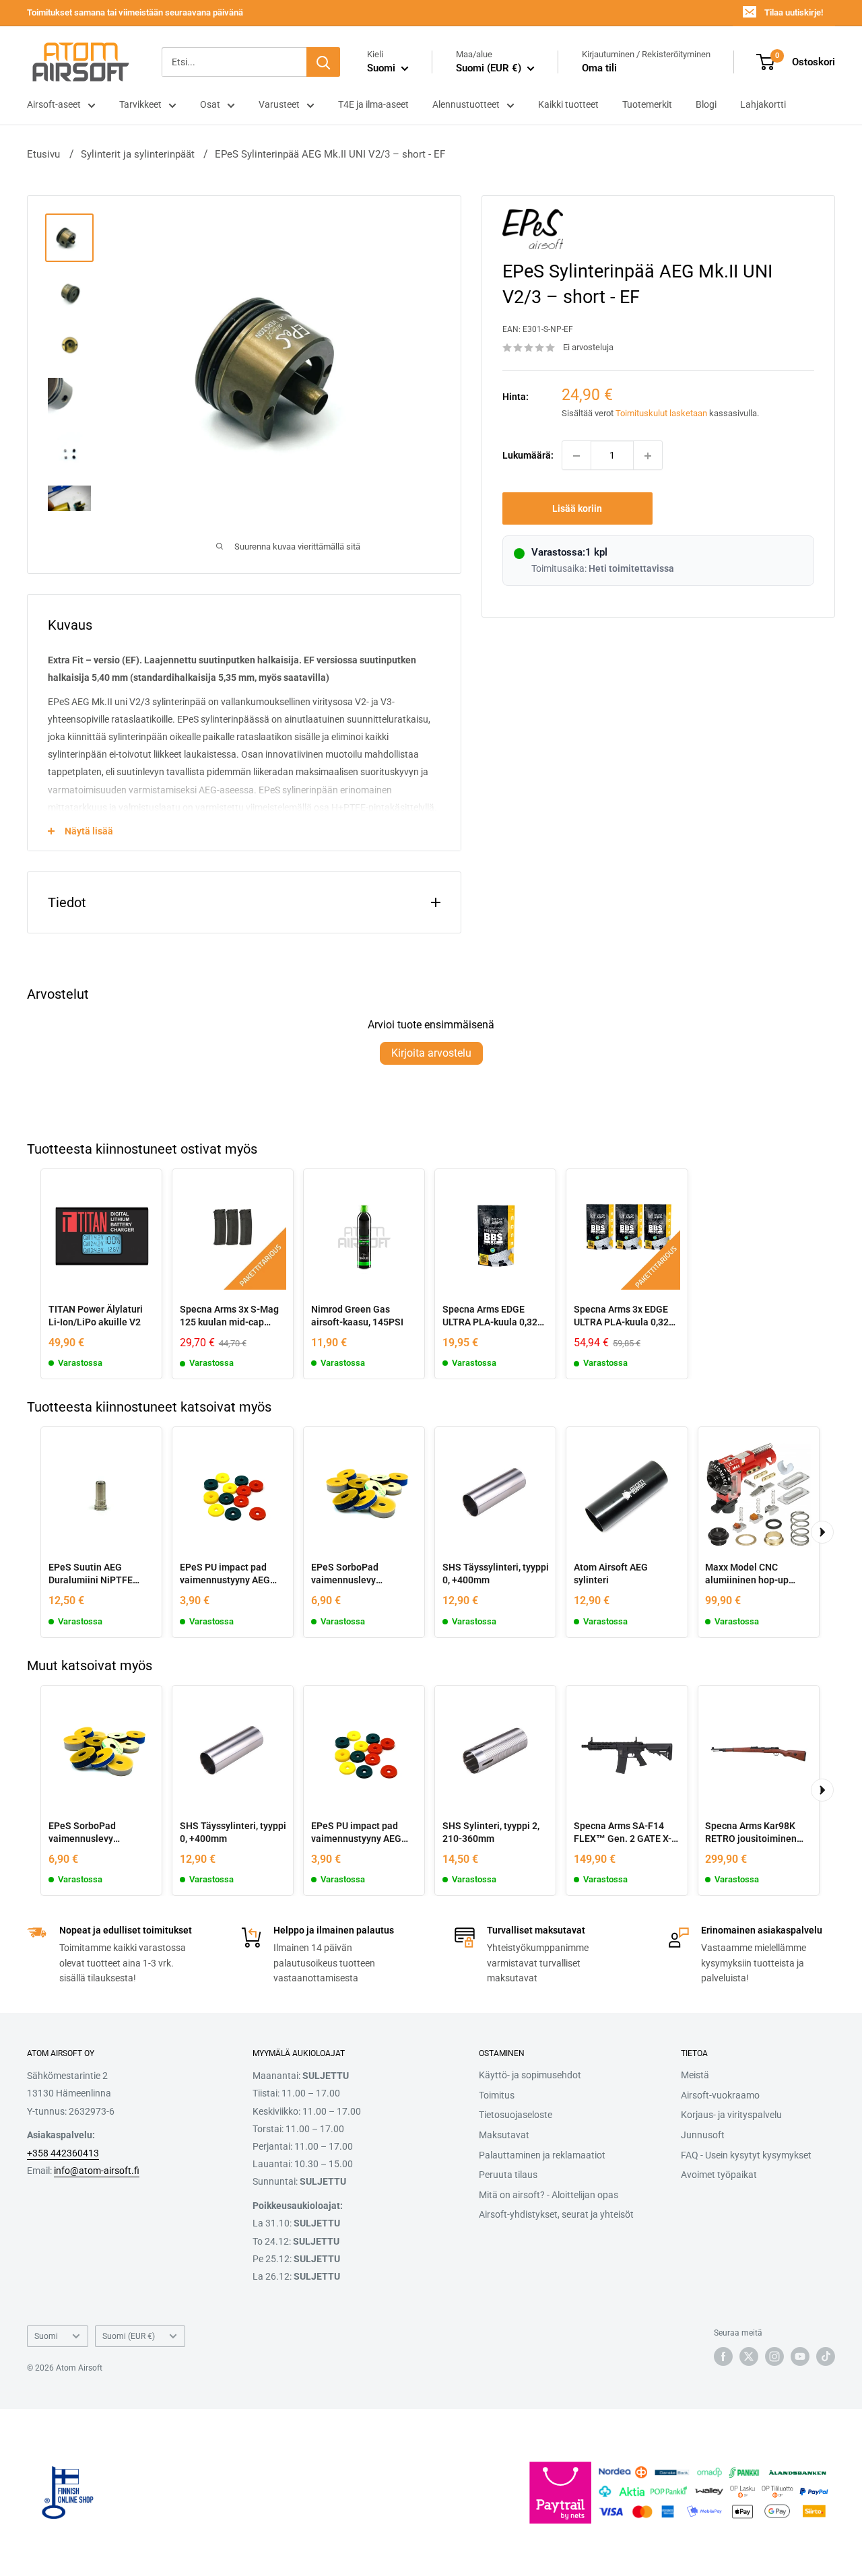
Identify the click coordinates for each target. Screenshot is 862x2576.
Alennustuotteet (466, 104)
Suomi (46, 2336)
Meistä (695, 2075)
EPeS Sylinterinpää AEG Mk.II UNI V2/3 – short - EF (330, 154)
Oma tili (599, 68)
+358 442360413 (63, 2153)
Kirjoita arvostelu (431, 1053)
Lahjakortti (763, 104)
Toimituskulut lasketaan (661, 413)
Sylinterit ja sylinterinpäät (138, 154)
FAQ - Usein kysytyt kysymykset (746, 2155)
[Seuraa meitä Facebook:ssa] (723, 2356)
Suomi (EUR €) (129, 2336)
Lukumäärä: (528, 456)
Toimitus (497, 2095)
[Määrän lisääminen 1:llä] (648, 456)
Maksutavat (504, 2135)
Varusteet (279, 104)
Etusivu (43, 154)
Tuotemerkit (647, 104)
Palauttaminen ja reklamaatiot (542, 2155)
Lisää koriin (577, 509)
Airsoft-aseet (54, 104)
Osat (210, 104)
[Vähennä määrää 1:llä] (576, 456)
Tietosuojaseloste (516, 2115)
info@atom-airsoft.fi (97, 2171)
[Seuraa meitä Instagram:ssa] (774, 2356)
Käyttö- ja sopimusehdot (530, 2075)
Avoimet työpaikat (719, 2175)
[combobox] (234, 62)
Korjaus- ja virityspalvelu (731, 2115)
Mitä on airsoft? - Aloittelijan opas (549, 2195)
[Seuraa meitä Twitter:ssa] (749, 2356)
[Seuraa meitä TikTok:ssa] (826, 2356)
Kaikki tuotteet (568, 104)
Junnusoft (703, 2135)
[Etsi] (323, 62)
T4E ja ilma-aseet (373, 104)
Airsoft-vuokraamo (720, 2095)
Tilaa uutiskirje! (794, 12)
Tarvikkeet (140, 104)
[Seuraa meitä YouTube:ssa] (800, 2356)
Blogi (706, 104)
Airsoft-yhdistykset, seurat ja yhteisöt (556, 2214)
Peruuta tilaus (508, 2175)
